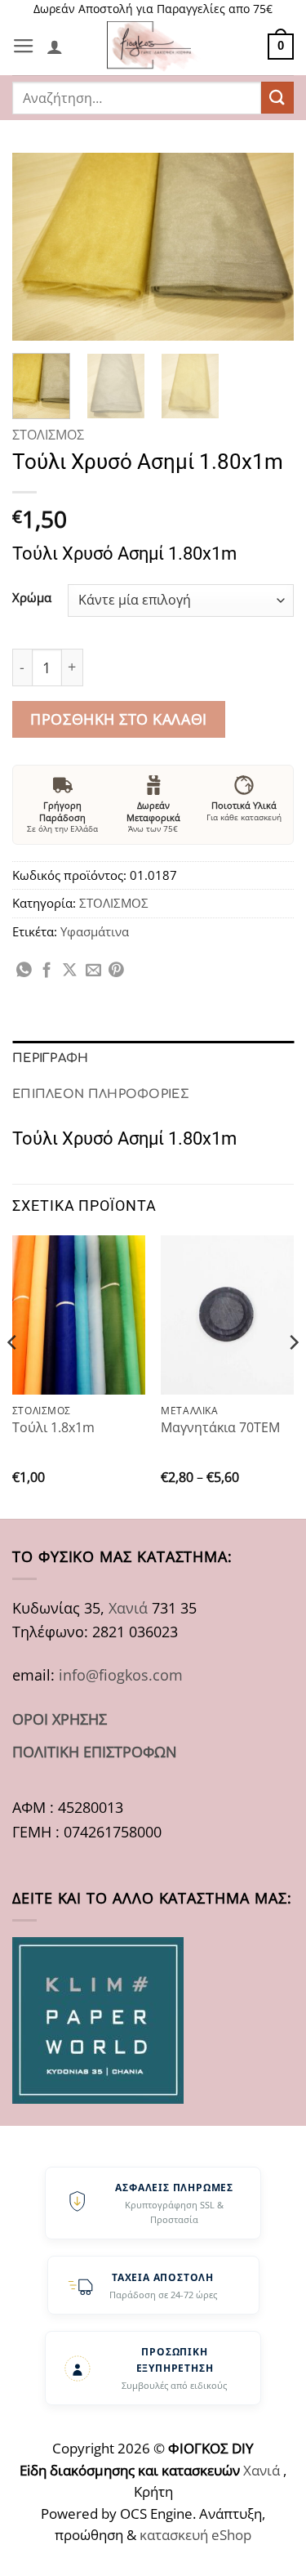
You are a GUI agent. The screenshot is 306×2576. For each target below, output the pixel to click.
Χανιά (128, 1607)
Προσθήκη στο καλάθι (118, 719)
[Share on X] (70, 971)
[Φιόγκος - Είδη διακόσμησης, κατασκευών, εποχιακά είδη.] (157, 47)
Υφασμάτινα (95, 931)
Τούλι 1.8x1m (53, 1427)
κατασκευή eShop (195, 2535)
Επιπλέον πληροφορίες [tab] (101, 1094)
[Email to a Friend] (93, 971)
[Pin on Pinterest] (116, 971)
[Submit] (277, 98)
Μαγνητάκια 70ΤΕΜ (220, 1427)
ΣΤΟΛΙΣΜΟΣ (48, 435)
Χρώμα (32, 598)
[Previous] (38, 247)
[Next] (268, 247)
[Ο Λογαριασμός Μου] (55, 47)
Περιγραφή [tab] (51, 1058)
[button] (24, 47)
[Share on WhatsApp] (24, 971)
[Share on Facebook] (47, 971)
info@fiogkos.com (121, 1674)
